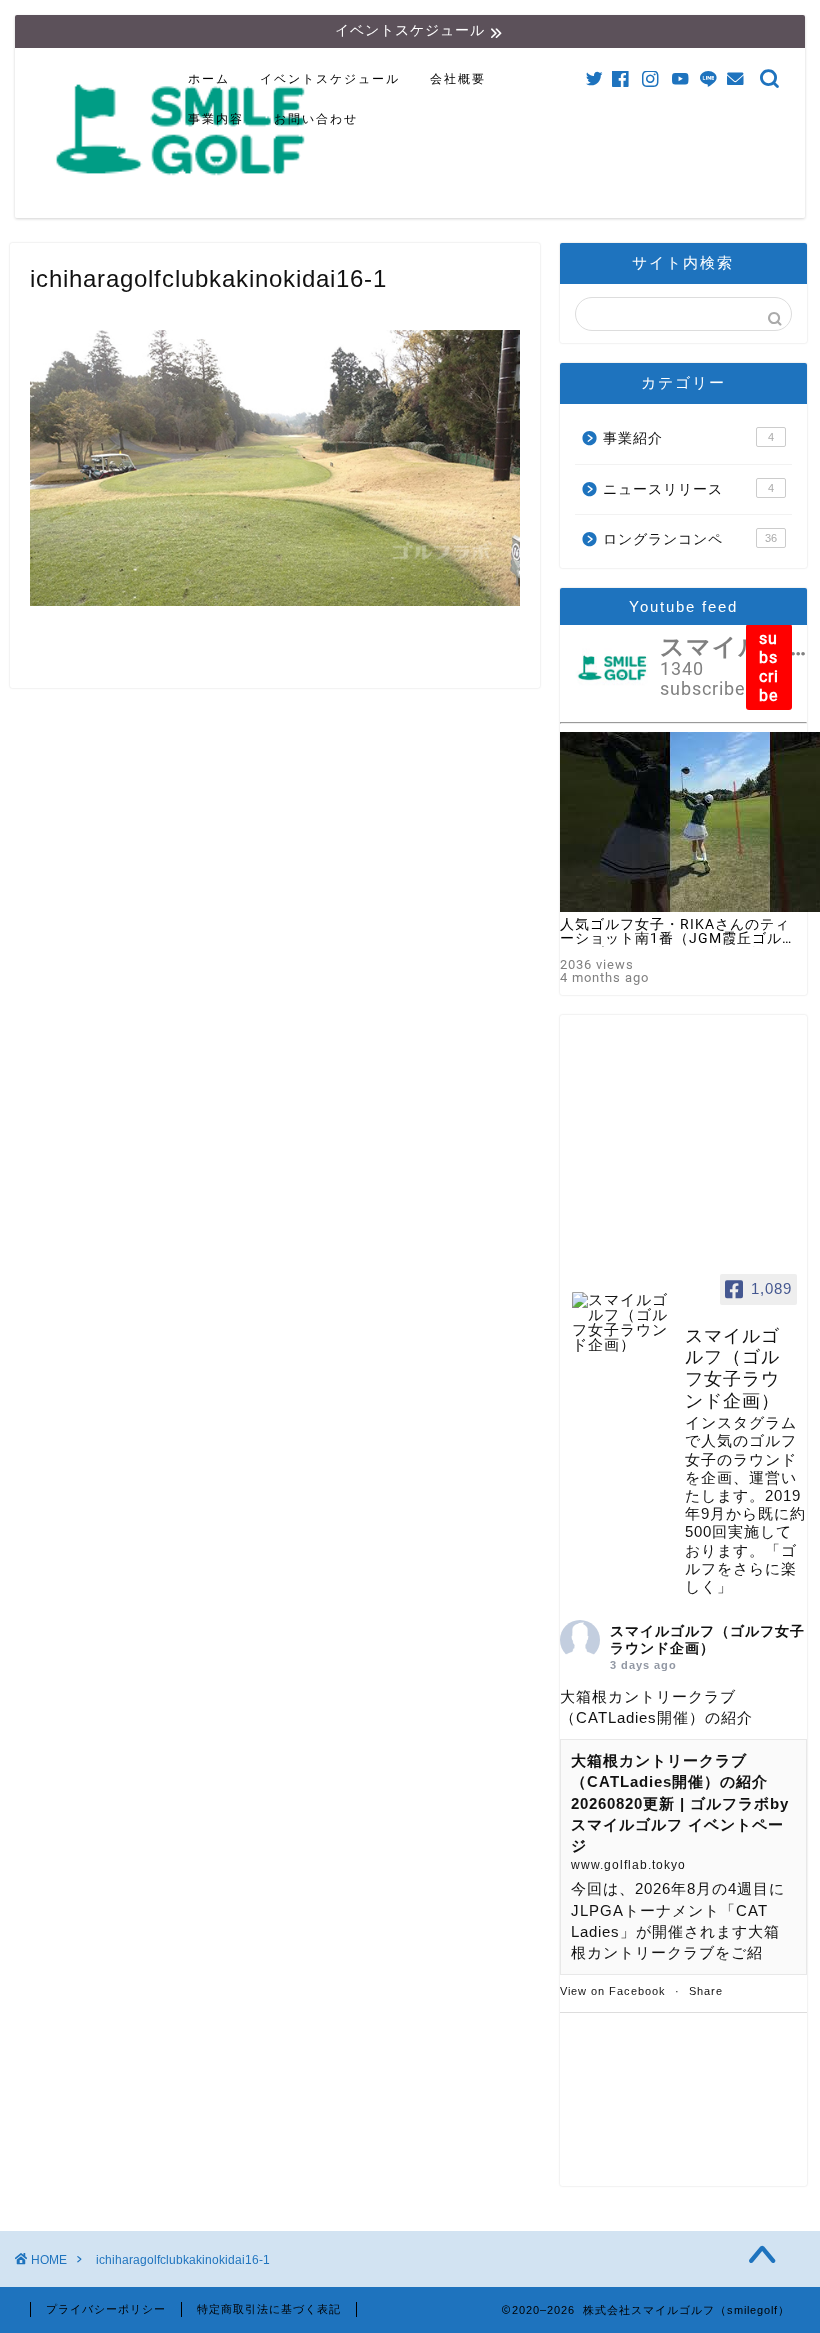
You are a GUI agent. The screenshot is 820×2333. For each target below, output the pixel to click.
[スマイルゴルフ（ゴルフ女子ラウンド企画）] (620, 1322)
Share (706, 1991)
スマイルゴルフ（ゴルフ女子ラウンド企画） (707, 1639)
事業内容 (216, 119)
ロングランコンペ (690, 539)
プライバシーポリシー (106, 2309)
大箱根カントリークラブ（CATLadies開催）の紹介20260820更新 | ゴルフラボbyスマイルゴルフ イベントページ (680, 1803)
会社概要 (458, 79)
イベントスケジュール (330, 79)
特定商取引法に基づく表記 (269, 2309)
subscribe (769, 667)
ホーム (209, 79)
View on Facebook (613, 1991)
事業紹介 (688, 438)
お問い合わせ (316, 119)
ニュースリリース (688, 489)
